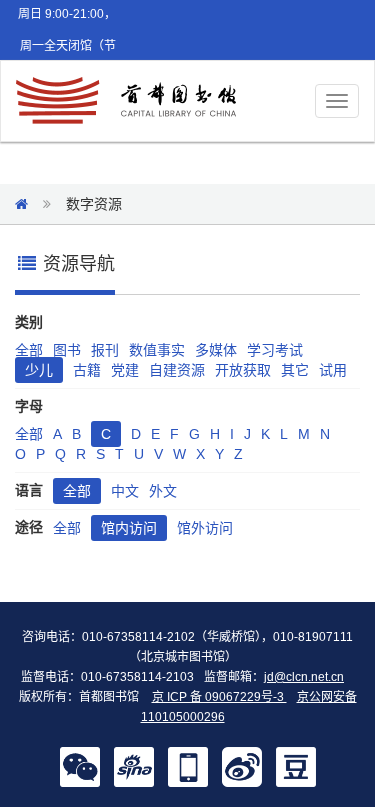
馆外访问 (205, 528)
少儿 (39, 370)
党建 (125, 370)
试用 (333, 370)
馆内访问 (129, 528)
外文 (163, 491)
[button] (80, 766)
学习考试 (275, 350)
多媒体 (216, 350)
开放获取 (243, 370)
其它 (295, 370)
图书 (67, 350)
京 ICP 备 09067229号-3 (219, 697)
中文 (125, 491)
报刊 (105, 350)
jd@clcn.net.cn (304, 677)
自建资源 (177, 370)
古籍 (87, 370)
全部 (29, 350)
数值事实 (157, 350)
